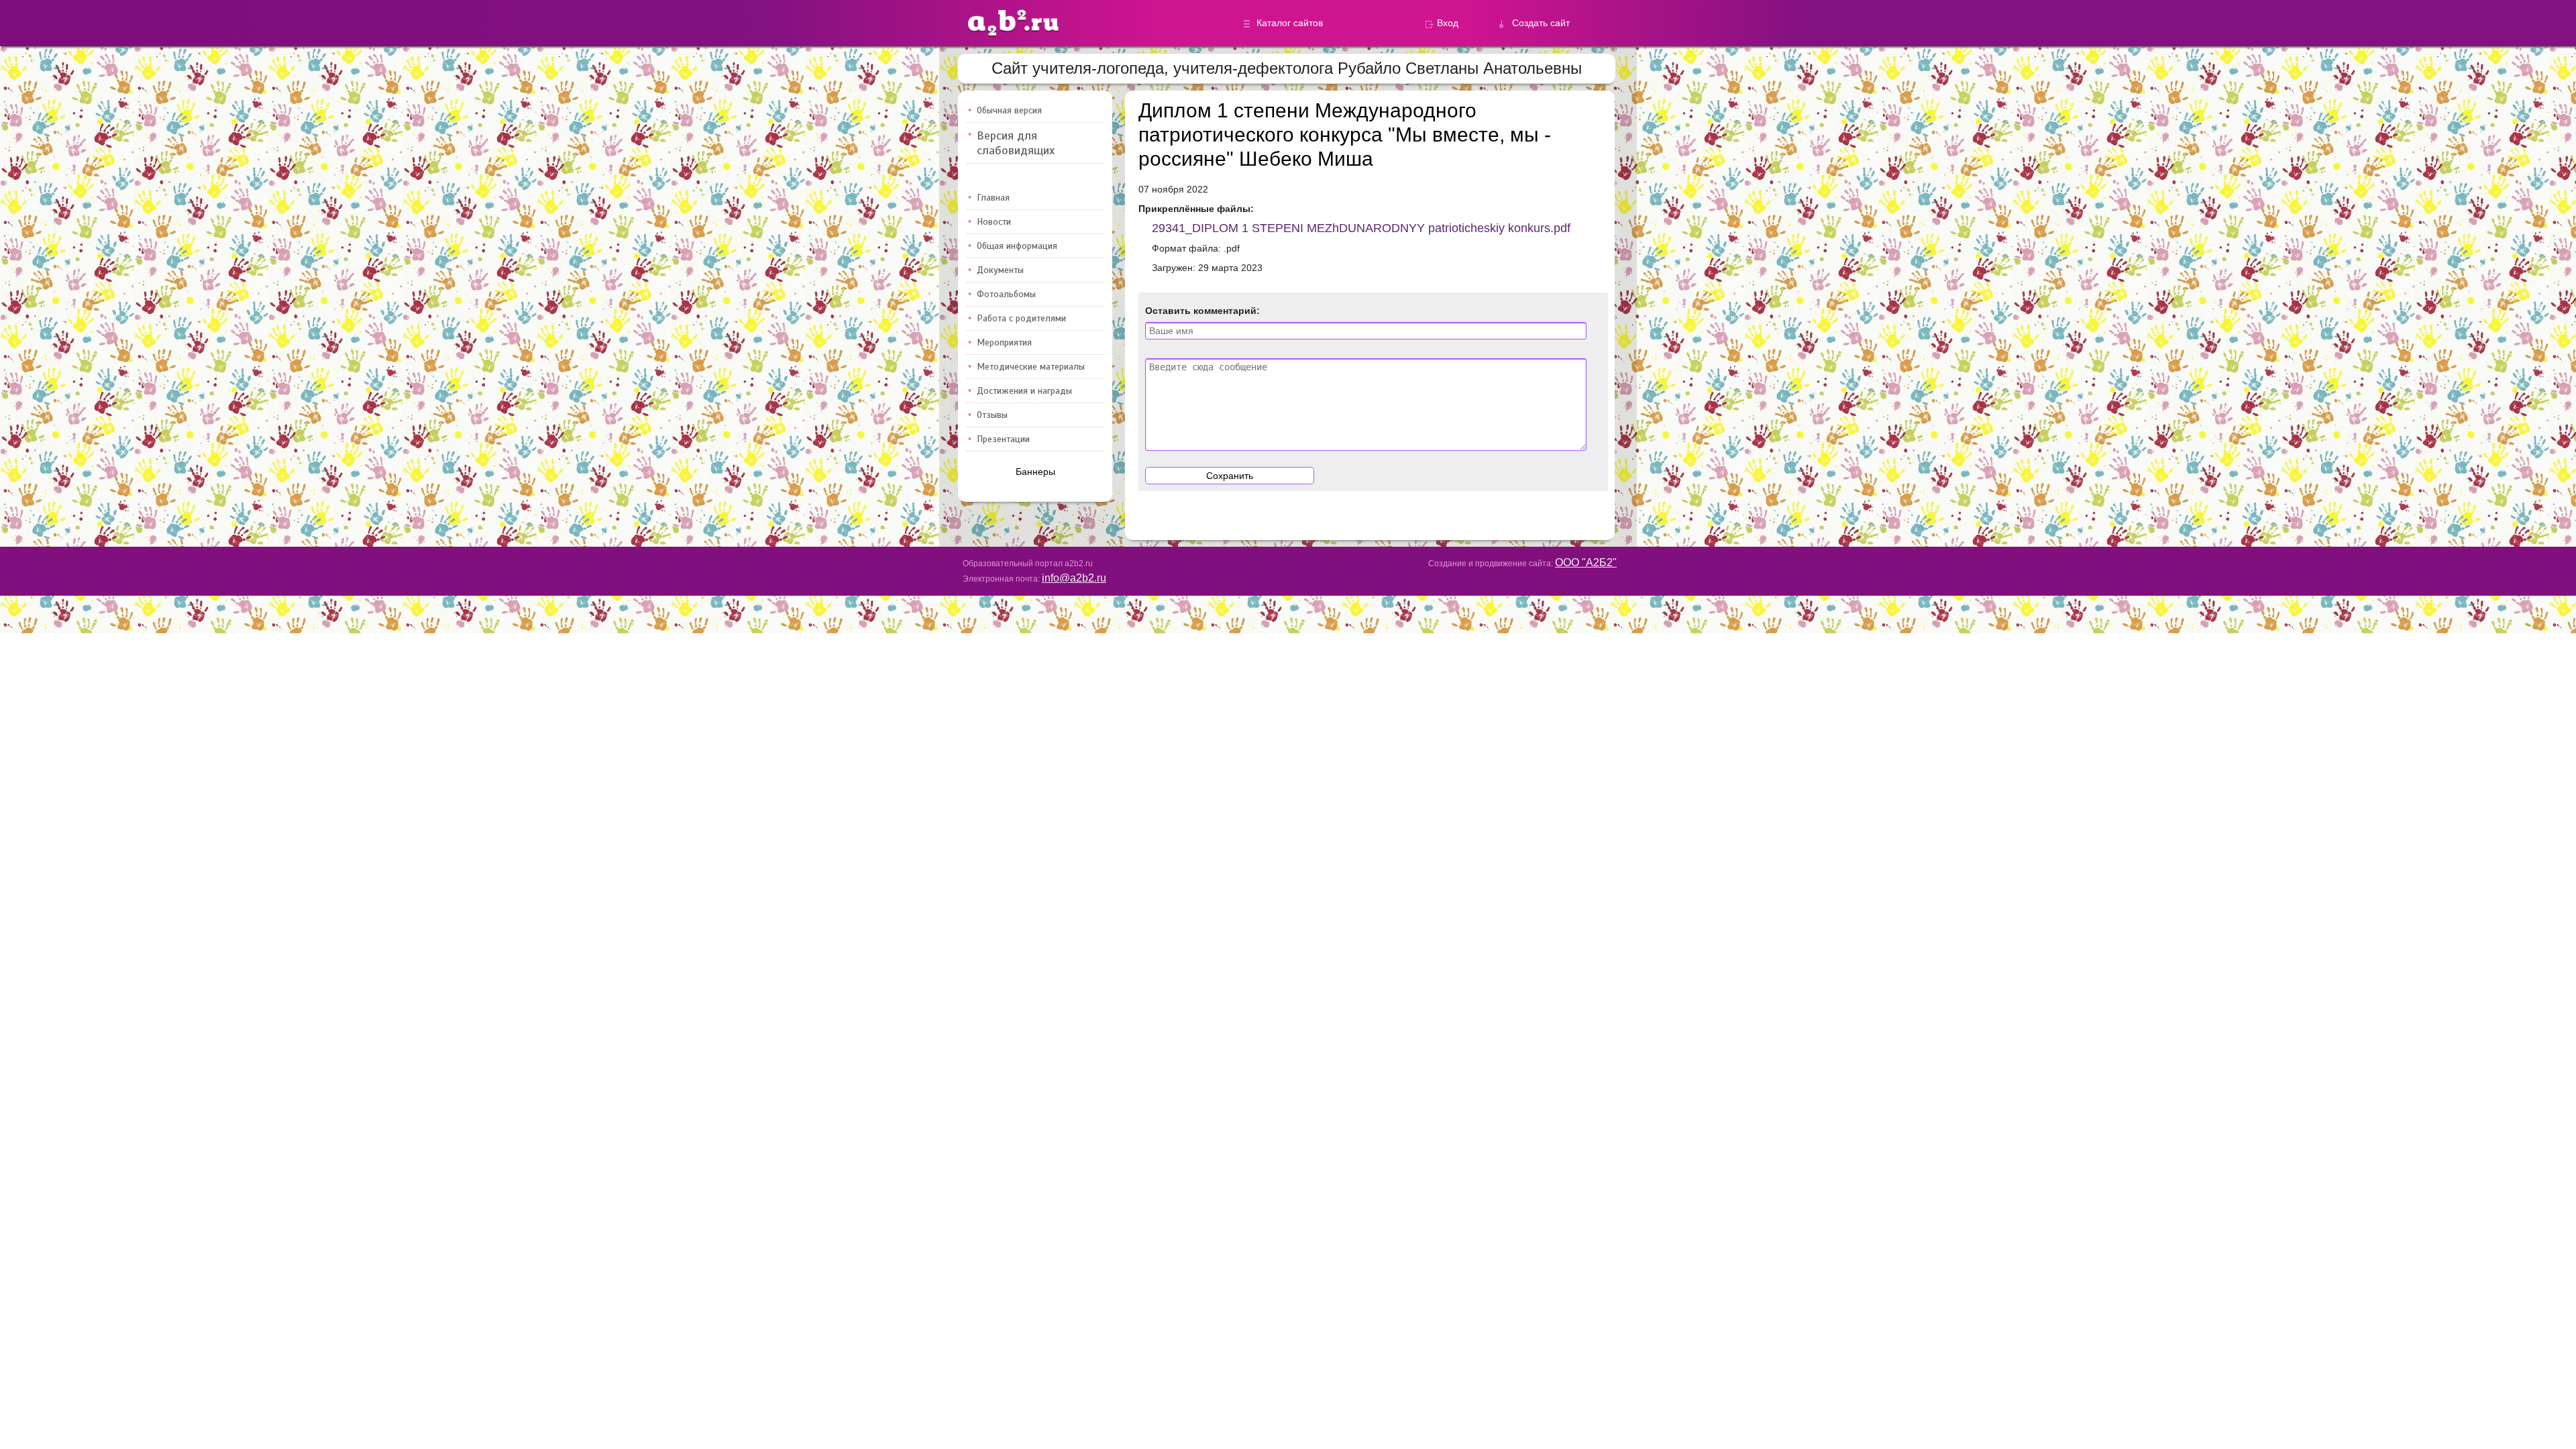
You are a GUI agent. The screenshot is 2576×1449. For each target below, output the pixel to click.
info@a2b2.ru (1074, 578)
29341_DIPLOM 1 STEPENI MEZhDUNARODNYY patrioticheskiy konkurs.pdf (1361, 228)
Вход (1448, 23)
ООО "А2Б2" (1586, 562)
